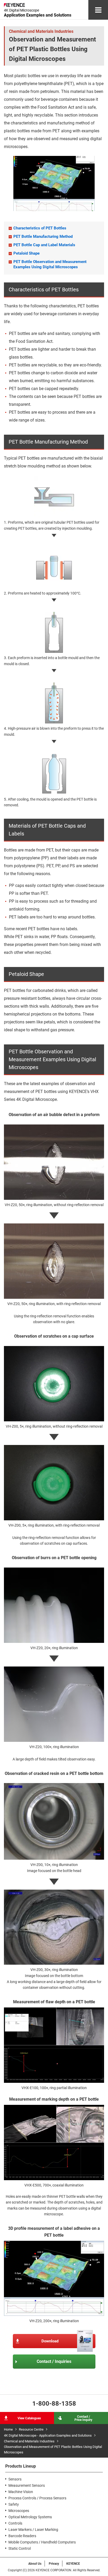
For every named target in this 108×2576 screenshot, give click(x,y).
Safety (14, 2504)
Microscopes (19, 2511)
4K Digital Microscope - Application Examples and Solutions (48, 2435)
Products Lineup (21, 2466)
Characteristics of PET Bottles (40, 228)
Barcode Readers (22, 2536)
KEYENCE (73, 2564)
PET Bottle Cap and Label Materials (44, 245)
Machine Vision (21, 2492)
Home (8, 2429)
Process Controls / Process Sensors (37, 2498)
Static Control (20, 2548)
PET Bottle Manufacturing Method (43, 236)
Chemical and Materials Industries (29, 2441)
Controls (15, 2523)
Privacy (54, 2564)
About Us (35, 2564)
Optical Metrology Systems (30, 2517)
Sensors (15, 2479)
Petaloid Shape (26, 253)
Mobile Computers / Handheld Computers (42, 2542)
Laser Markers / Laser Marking (33, 2530)
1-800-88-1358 (54, 2404)
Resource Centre (31, 2429)
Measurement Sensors (27, 2485)
